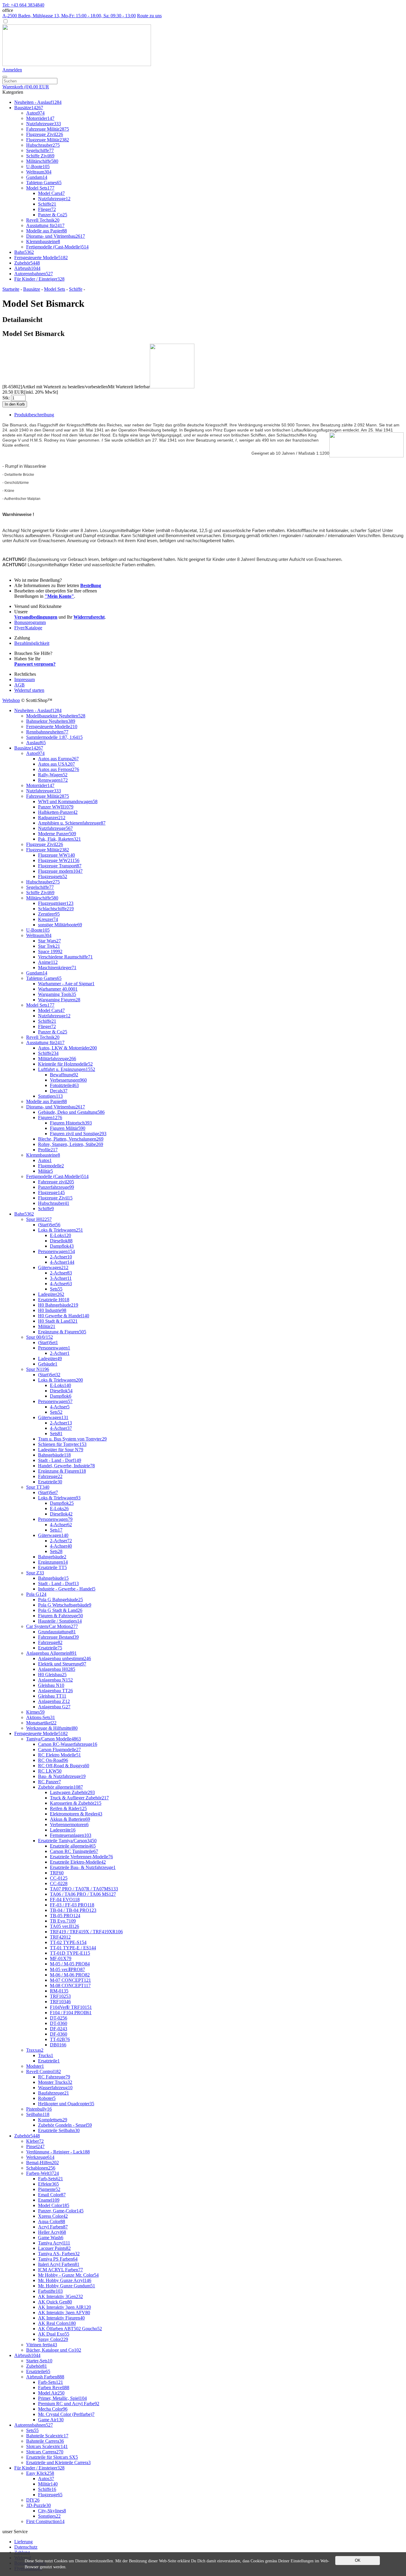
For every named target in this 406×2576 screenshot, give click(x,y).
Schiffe (47, 204)
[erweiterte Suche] (5, 77)
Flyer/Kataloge (28, 628)
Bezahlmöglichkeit (32, 643)
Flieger (47, 209)
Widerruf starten (29, 690)
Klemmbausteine (43, 241)
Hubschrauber (43, 145)
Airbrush (27, 268)
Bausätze (29, 108)
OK (358, 2560)
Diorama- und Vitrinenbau (56, 236)
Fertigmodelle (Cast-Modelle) (57, 247)
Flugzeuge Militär (48, 140)
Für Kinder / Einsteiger (39, 279)
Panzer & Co (53, 215)
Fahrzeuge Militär (48, 129)
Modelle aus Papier (47, 231)
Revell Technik (43, 220)
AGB (19, 685)
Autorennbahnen (34, 274)
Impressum (25, 679)
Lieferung (23, 2542)
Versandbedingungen (36, 617)
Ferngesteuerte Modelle (41, 258)
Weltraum (39, 172)
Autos (35, 113)
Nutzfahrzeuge (44, 124)
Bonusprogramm (30, 622)
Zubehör (27, 263)
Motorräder (40, 118)
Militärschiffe (42, 161)
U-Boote (38, 166)
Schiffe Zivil (40, 156)
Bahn (24, 252)
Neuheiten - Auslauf (38, 102)
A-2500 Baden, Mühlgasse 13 (69, 16)
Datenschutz (26, 2547)
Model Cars (51, 193)
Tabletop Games (44, 183)
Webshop (11, 700)
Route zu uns (149, 16)
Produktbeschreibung (34, 415)
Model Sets (40, 188)
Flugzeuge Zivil (45, 134)
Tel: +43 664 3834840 (23, 5)
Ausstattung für (45, 225)
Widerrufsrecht (89, 617)
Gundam (37, 177)
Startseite (11, 289)
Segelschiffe (40, 150)
